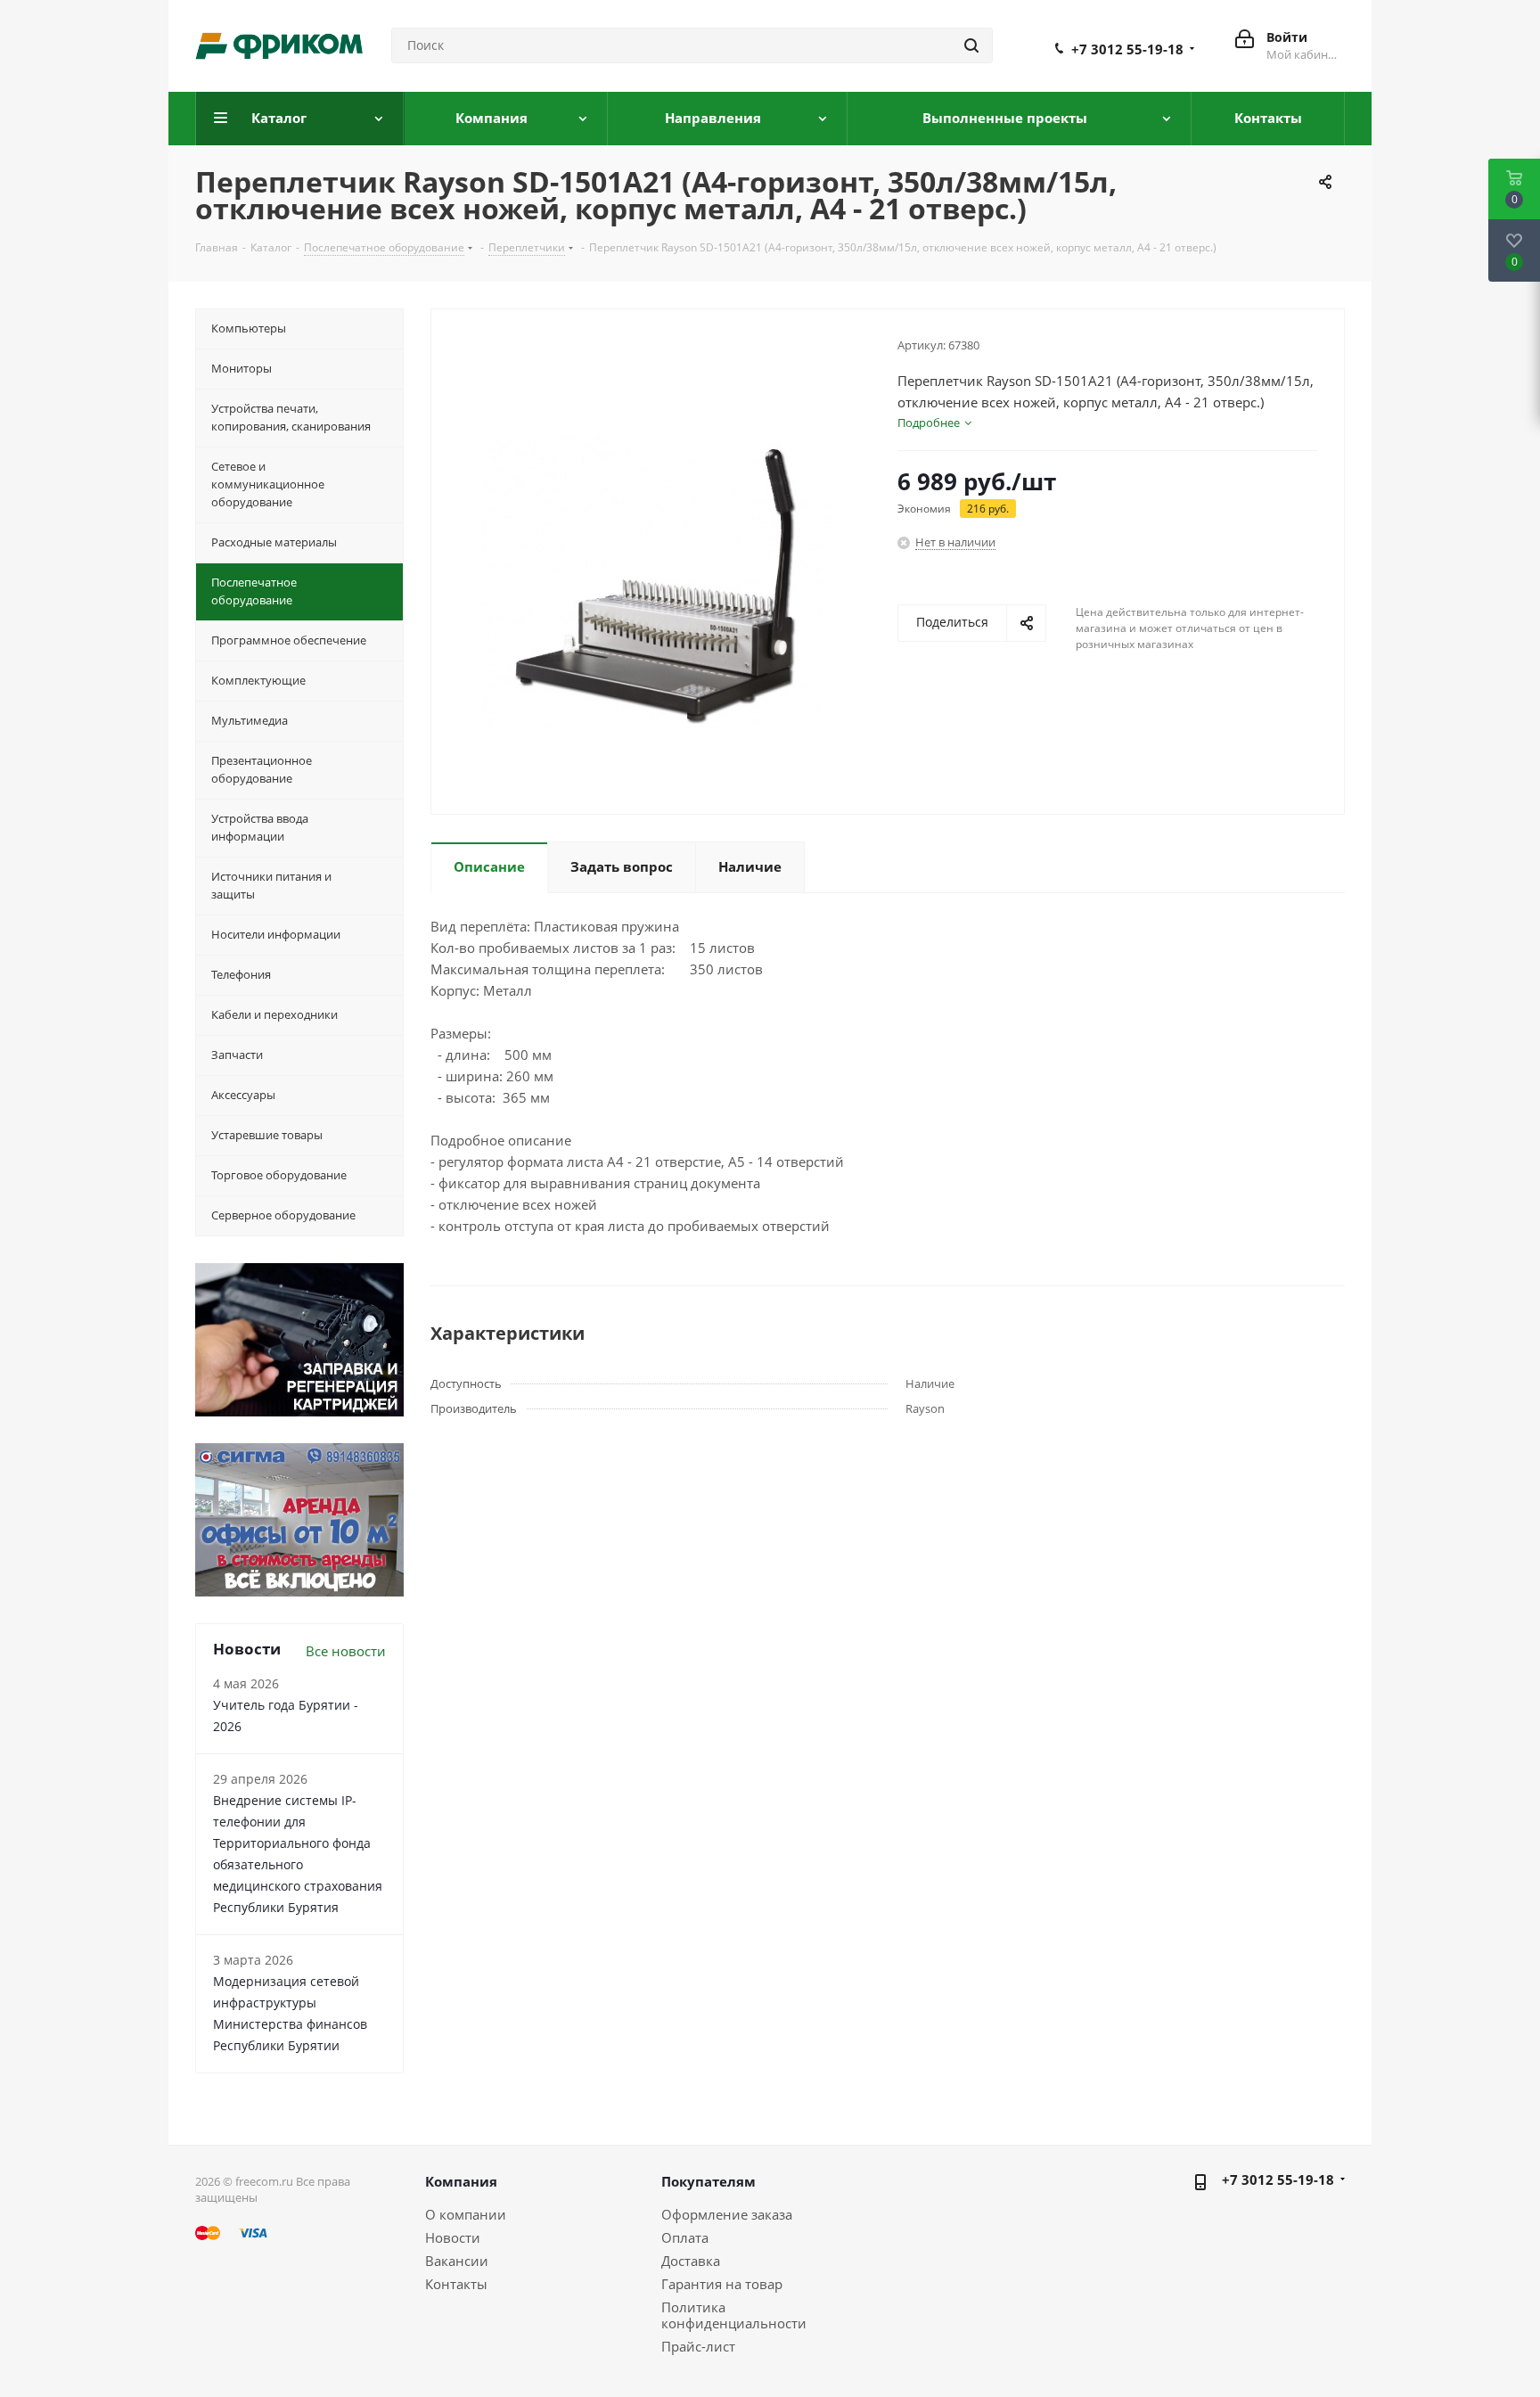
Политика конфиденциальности (734, 2315)
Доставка (691, 2261)
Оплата (685, 2237)
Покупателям (709, 2181)
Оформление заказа (727, 2214)
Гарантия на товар (722, 2284)
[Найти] (971, 45)
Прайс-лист (698, 2346)
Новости (453, 2237)
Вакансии (457, 2261)
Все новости (346, 1651)
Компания (461, 2181)
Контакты (456, 2284)
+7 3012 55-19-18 (1127, 49)
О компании (466, 2214)
